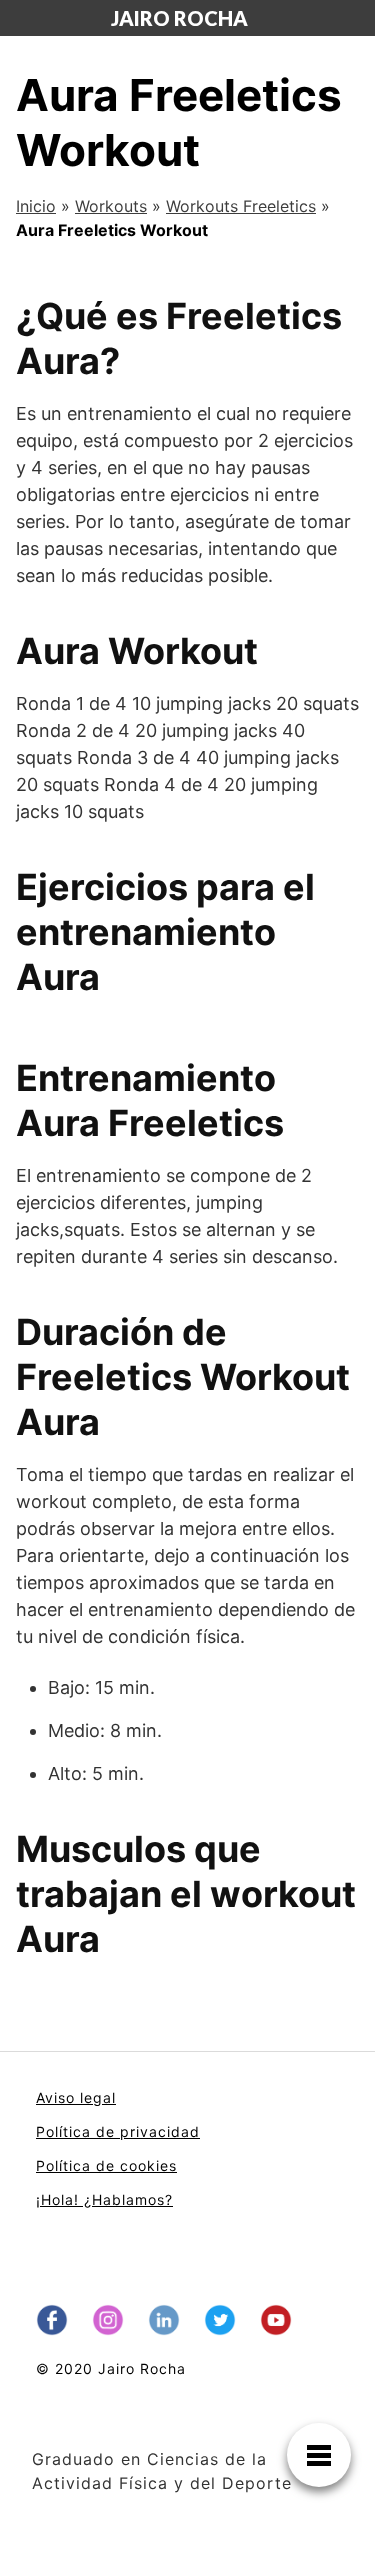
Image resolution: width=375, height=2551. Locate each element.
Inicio (36, 206)
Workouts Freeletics (241, 206)
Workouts (111, 206)
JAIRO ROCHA (179, 18)
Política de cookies (106, 2165)
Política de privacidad (118, 2131)
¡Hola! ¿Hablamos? (104, 2199)
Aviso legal (76, 2097)
